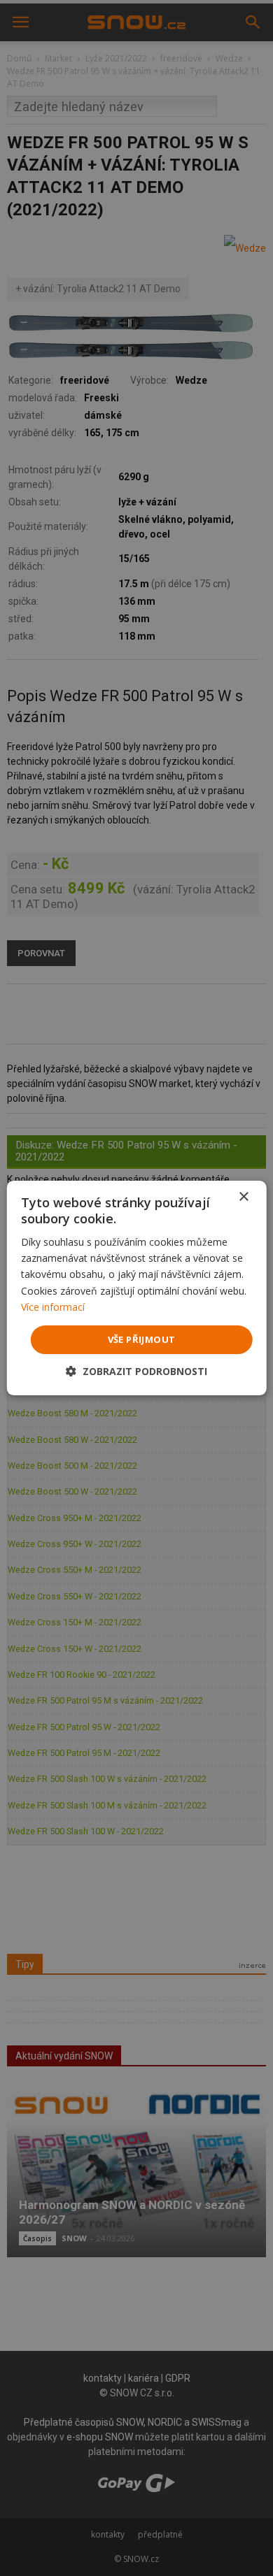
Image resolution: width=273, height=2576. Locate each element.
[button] (136, 1371)
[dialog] (136, 1288)
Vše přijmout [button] (142, 1339)
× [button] (243, 1197)
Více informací (53, 1307)
